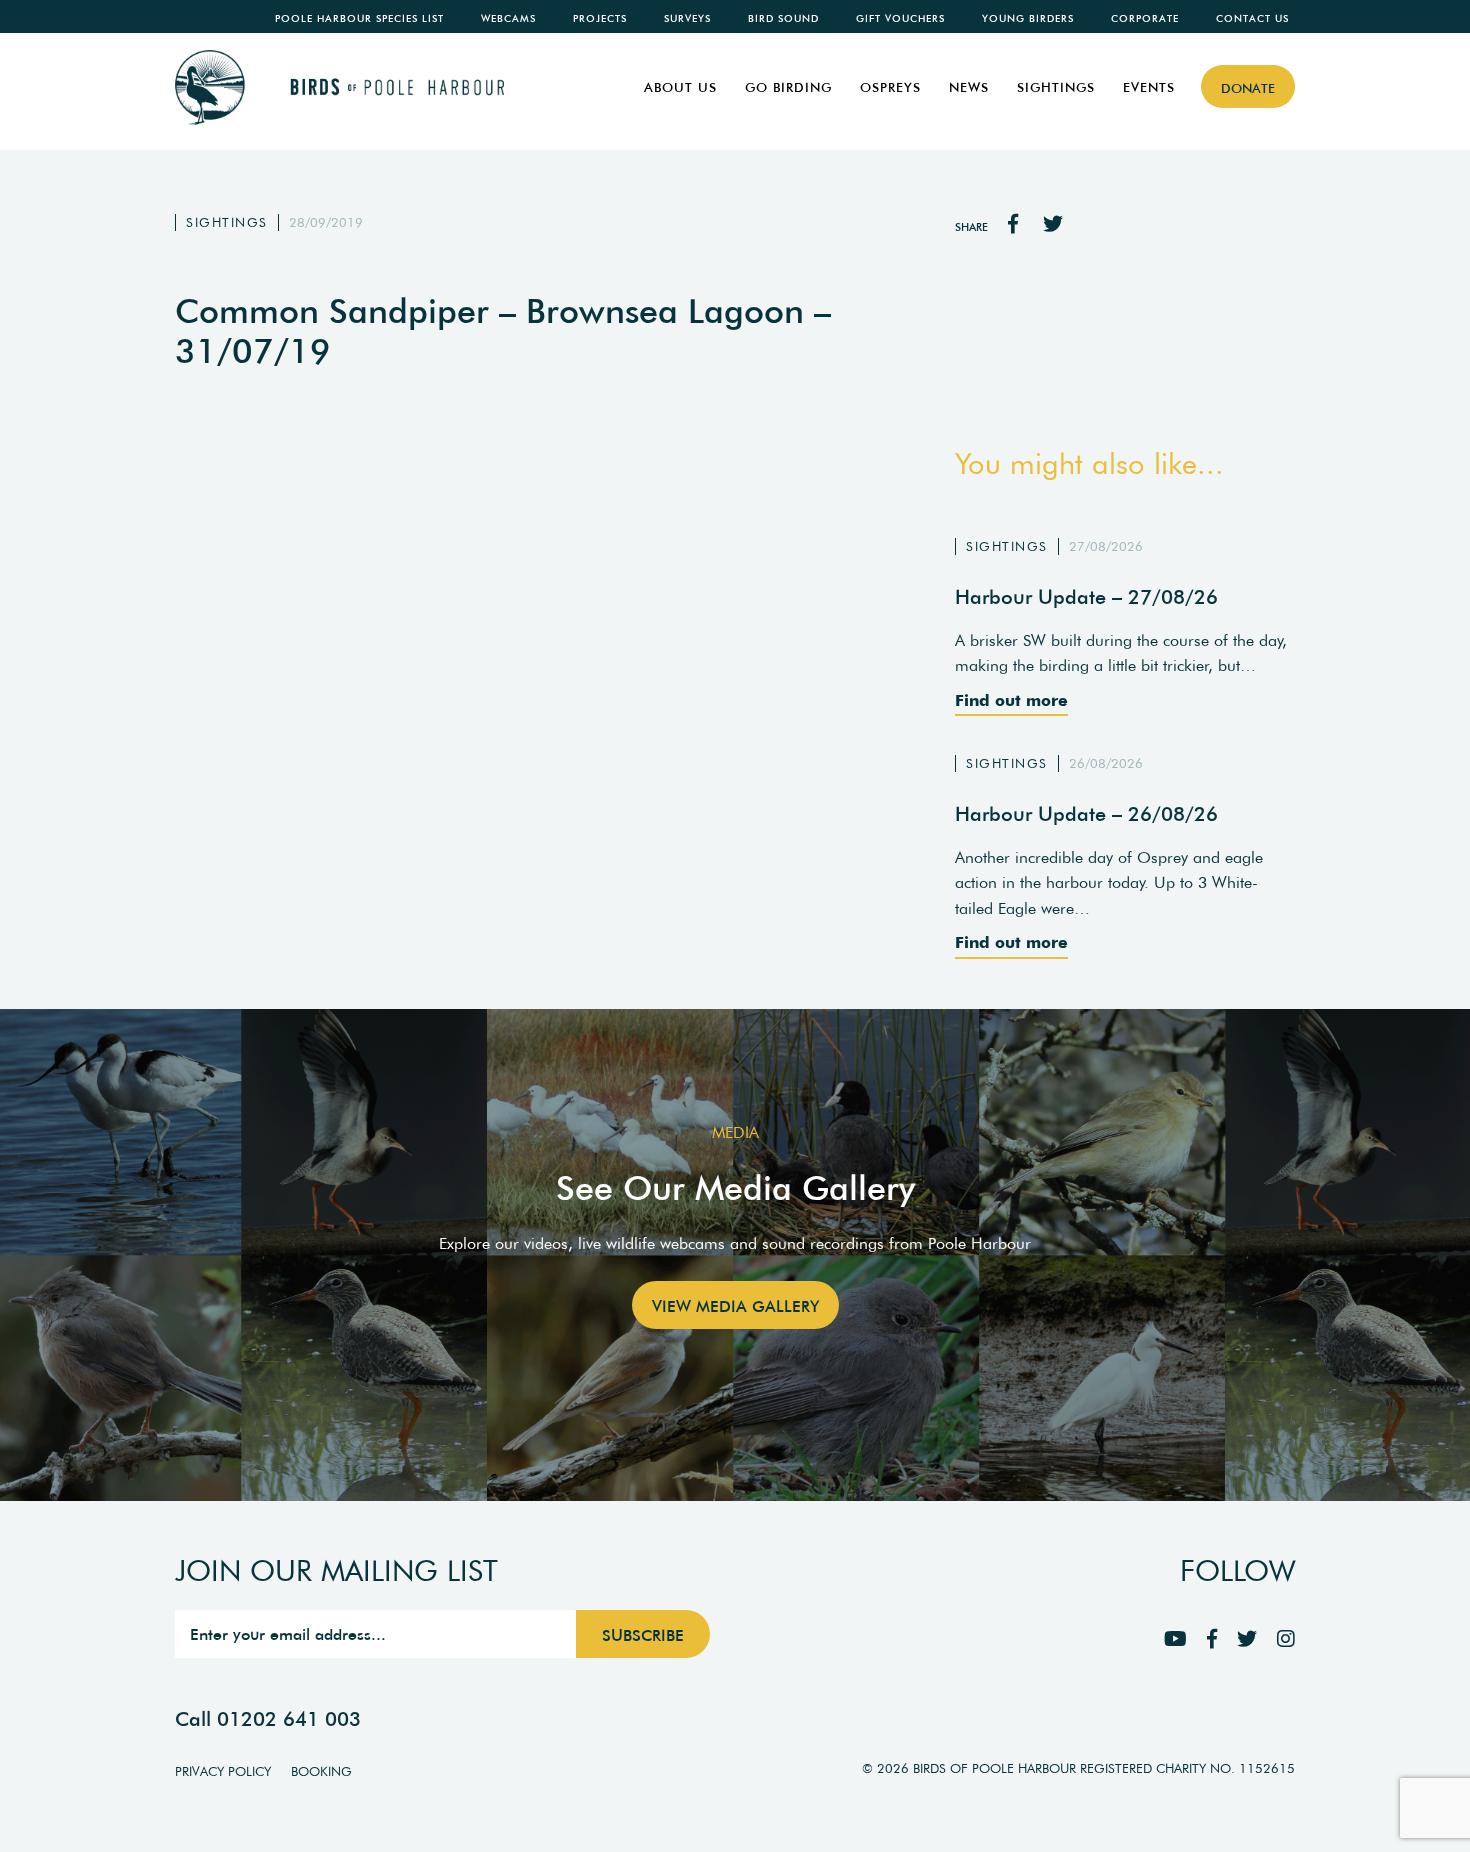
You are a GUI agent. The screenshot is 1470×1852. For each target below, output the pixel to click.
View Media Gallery (735, 1306)
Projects (600, 18)
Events (1149, 87)
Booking (321, 1771)
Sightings (1056, 87)
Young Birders (1028, 18)
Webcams (508, 18)
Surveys (687, 18)
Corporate (1145, 18)
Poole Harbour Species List (359, 18)
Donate (1248, 88)
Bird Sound (783, 18)
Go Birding (788, 87)
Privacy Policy (223, 1771)
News (969, 87)
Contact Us (1252, 18)
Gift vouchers (900, 18)
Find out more (1011, 700)
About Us (680, 87)
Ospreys (890, 87)
